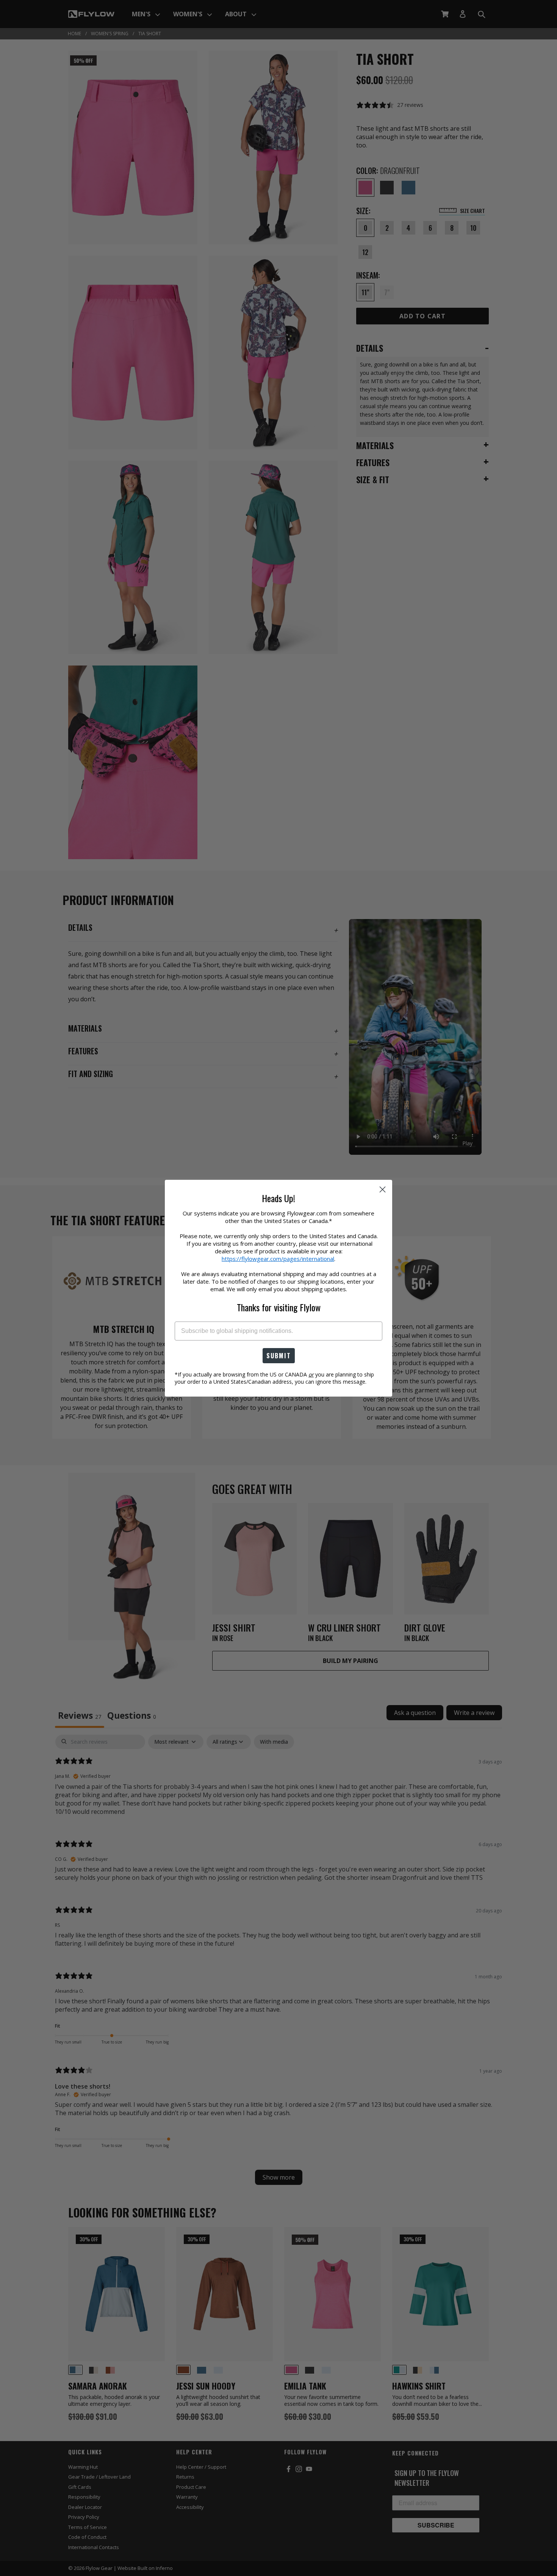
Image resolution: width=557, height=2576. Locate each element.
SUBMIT (279, 1356)
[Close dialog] (383, 1189)
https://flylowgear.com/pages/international (278, 1259)
